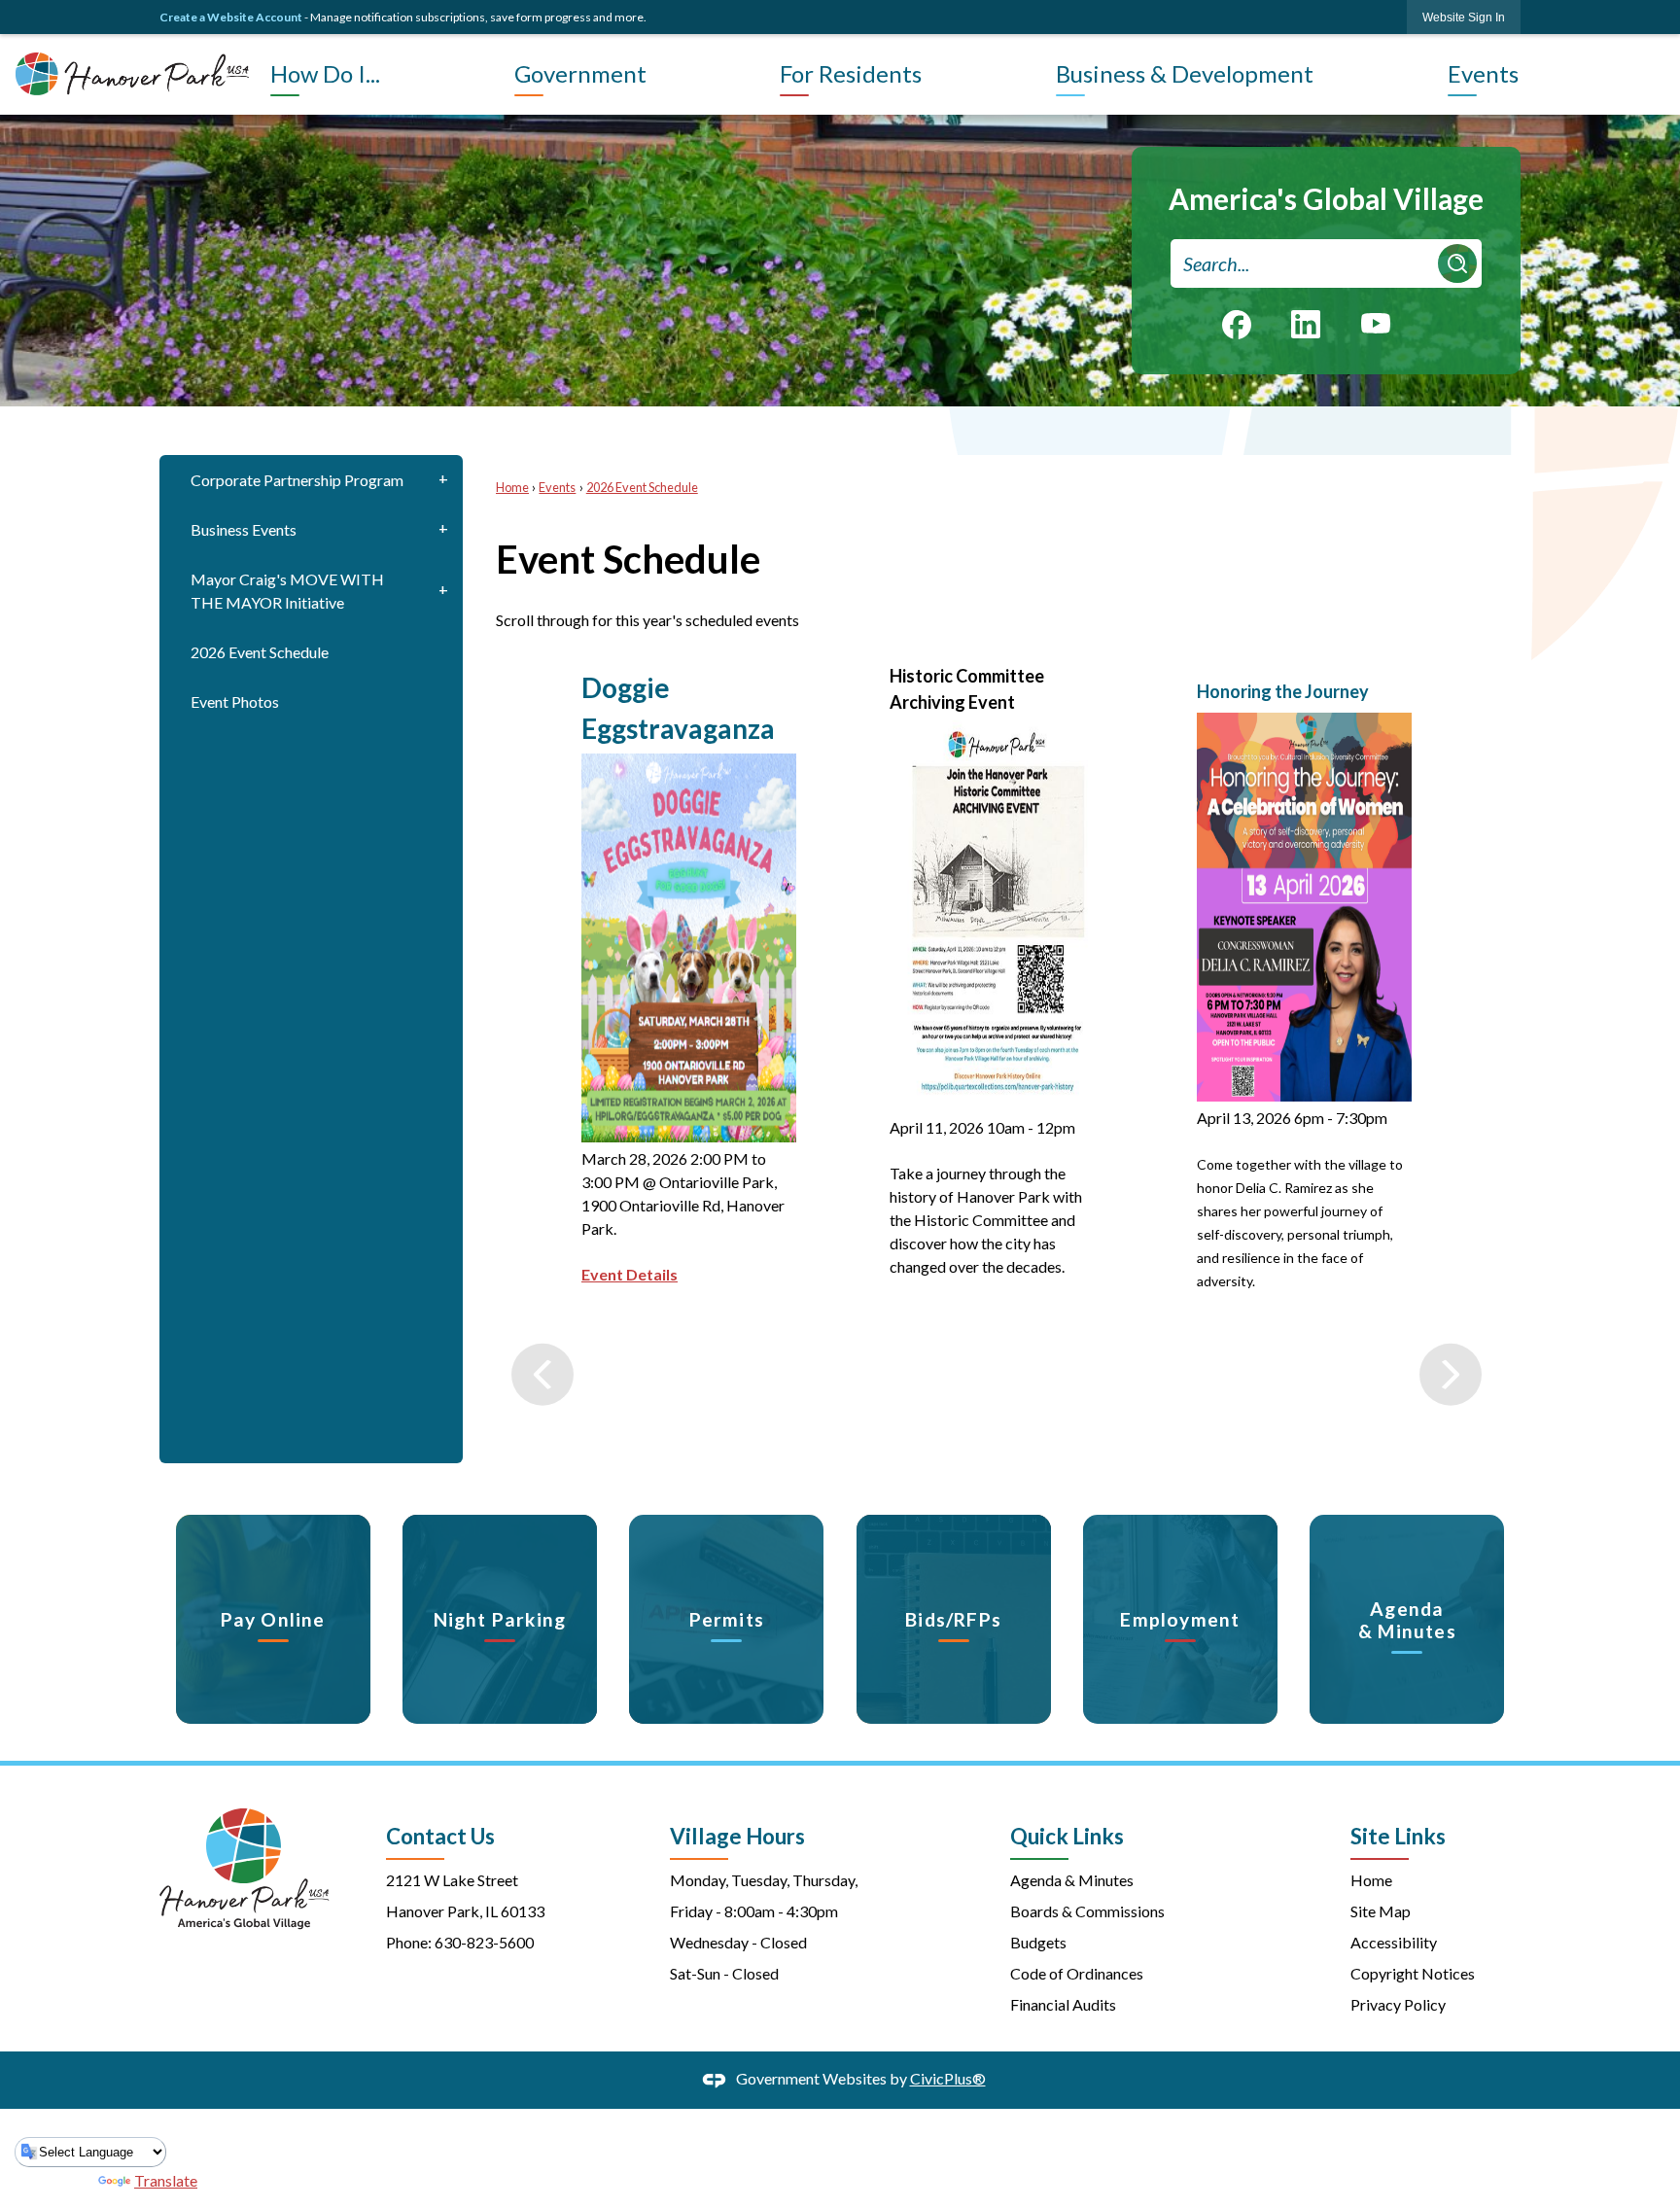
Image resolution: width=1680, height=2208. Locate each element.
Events (557, 487)
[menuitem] (387, 74)
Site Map (1381, 1911)
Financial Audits (1063, 2004)
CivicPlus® (948, 2078)
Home (512, 487)
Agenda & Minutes (1072, 1880)
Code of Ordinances (1077, 1973)
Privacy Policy (1398, 2004)
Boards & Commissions (1087, 1911)
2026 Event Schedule (260, 652)
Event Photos (235, 701)
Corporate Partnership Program (297, 480)
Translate (166, 2180)
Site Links (1398, 1836)
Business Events (244, 529)
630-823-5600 (484, 1942)
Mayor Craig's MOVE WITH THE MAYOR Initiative (287, 591)
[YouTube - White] (1376, 322)
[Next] (1451, 1051)
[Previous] (542, 1051)
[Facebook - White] (1237, 325)
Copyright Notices (1413, 1973)
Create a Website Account (231, 17)
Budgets (1038, 1942)
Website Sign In (1464, 18)
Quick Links (1067, 1836)
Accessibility (1394, 1942)
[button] (1457, 263)
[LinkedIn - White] (1306, 324)
